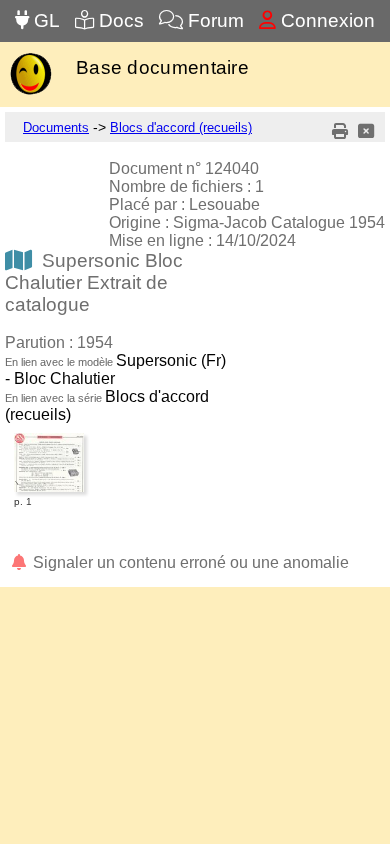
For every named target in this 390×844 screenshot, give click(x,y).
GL (44, 20)
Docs (119, 20)
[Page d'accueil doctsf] (30, 92)
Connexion (325, 20)
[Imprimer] (340, 131)
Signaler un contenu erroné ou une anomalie (189, 562)
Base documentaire (162, 67)
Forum (213, 20)
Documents (56, 127)
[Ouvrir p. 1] (49, 436)
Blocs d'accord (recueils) (181, 127)
